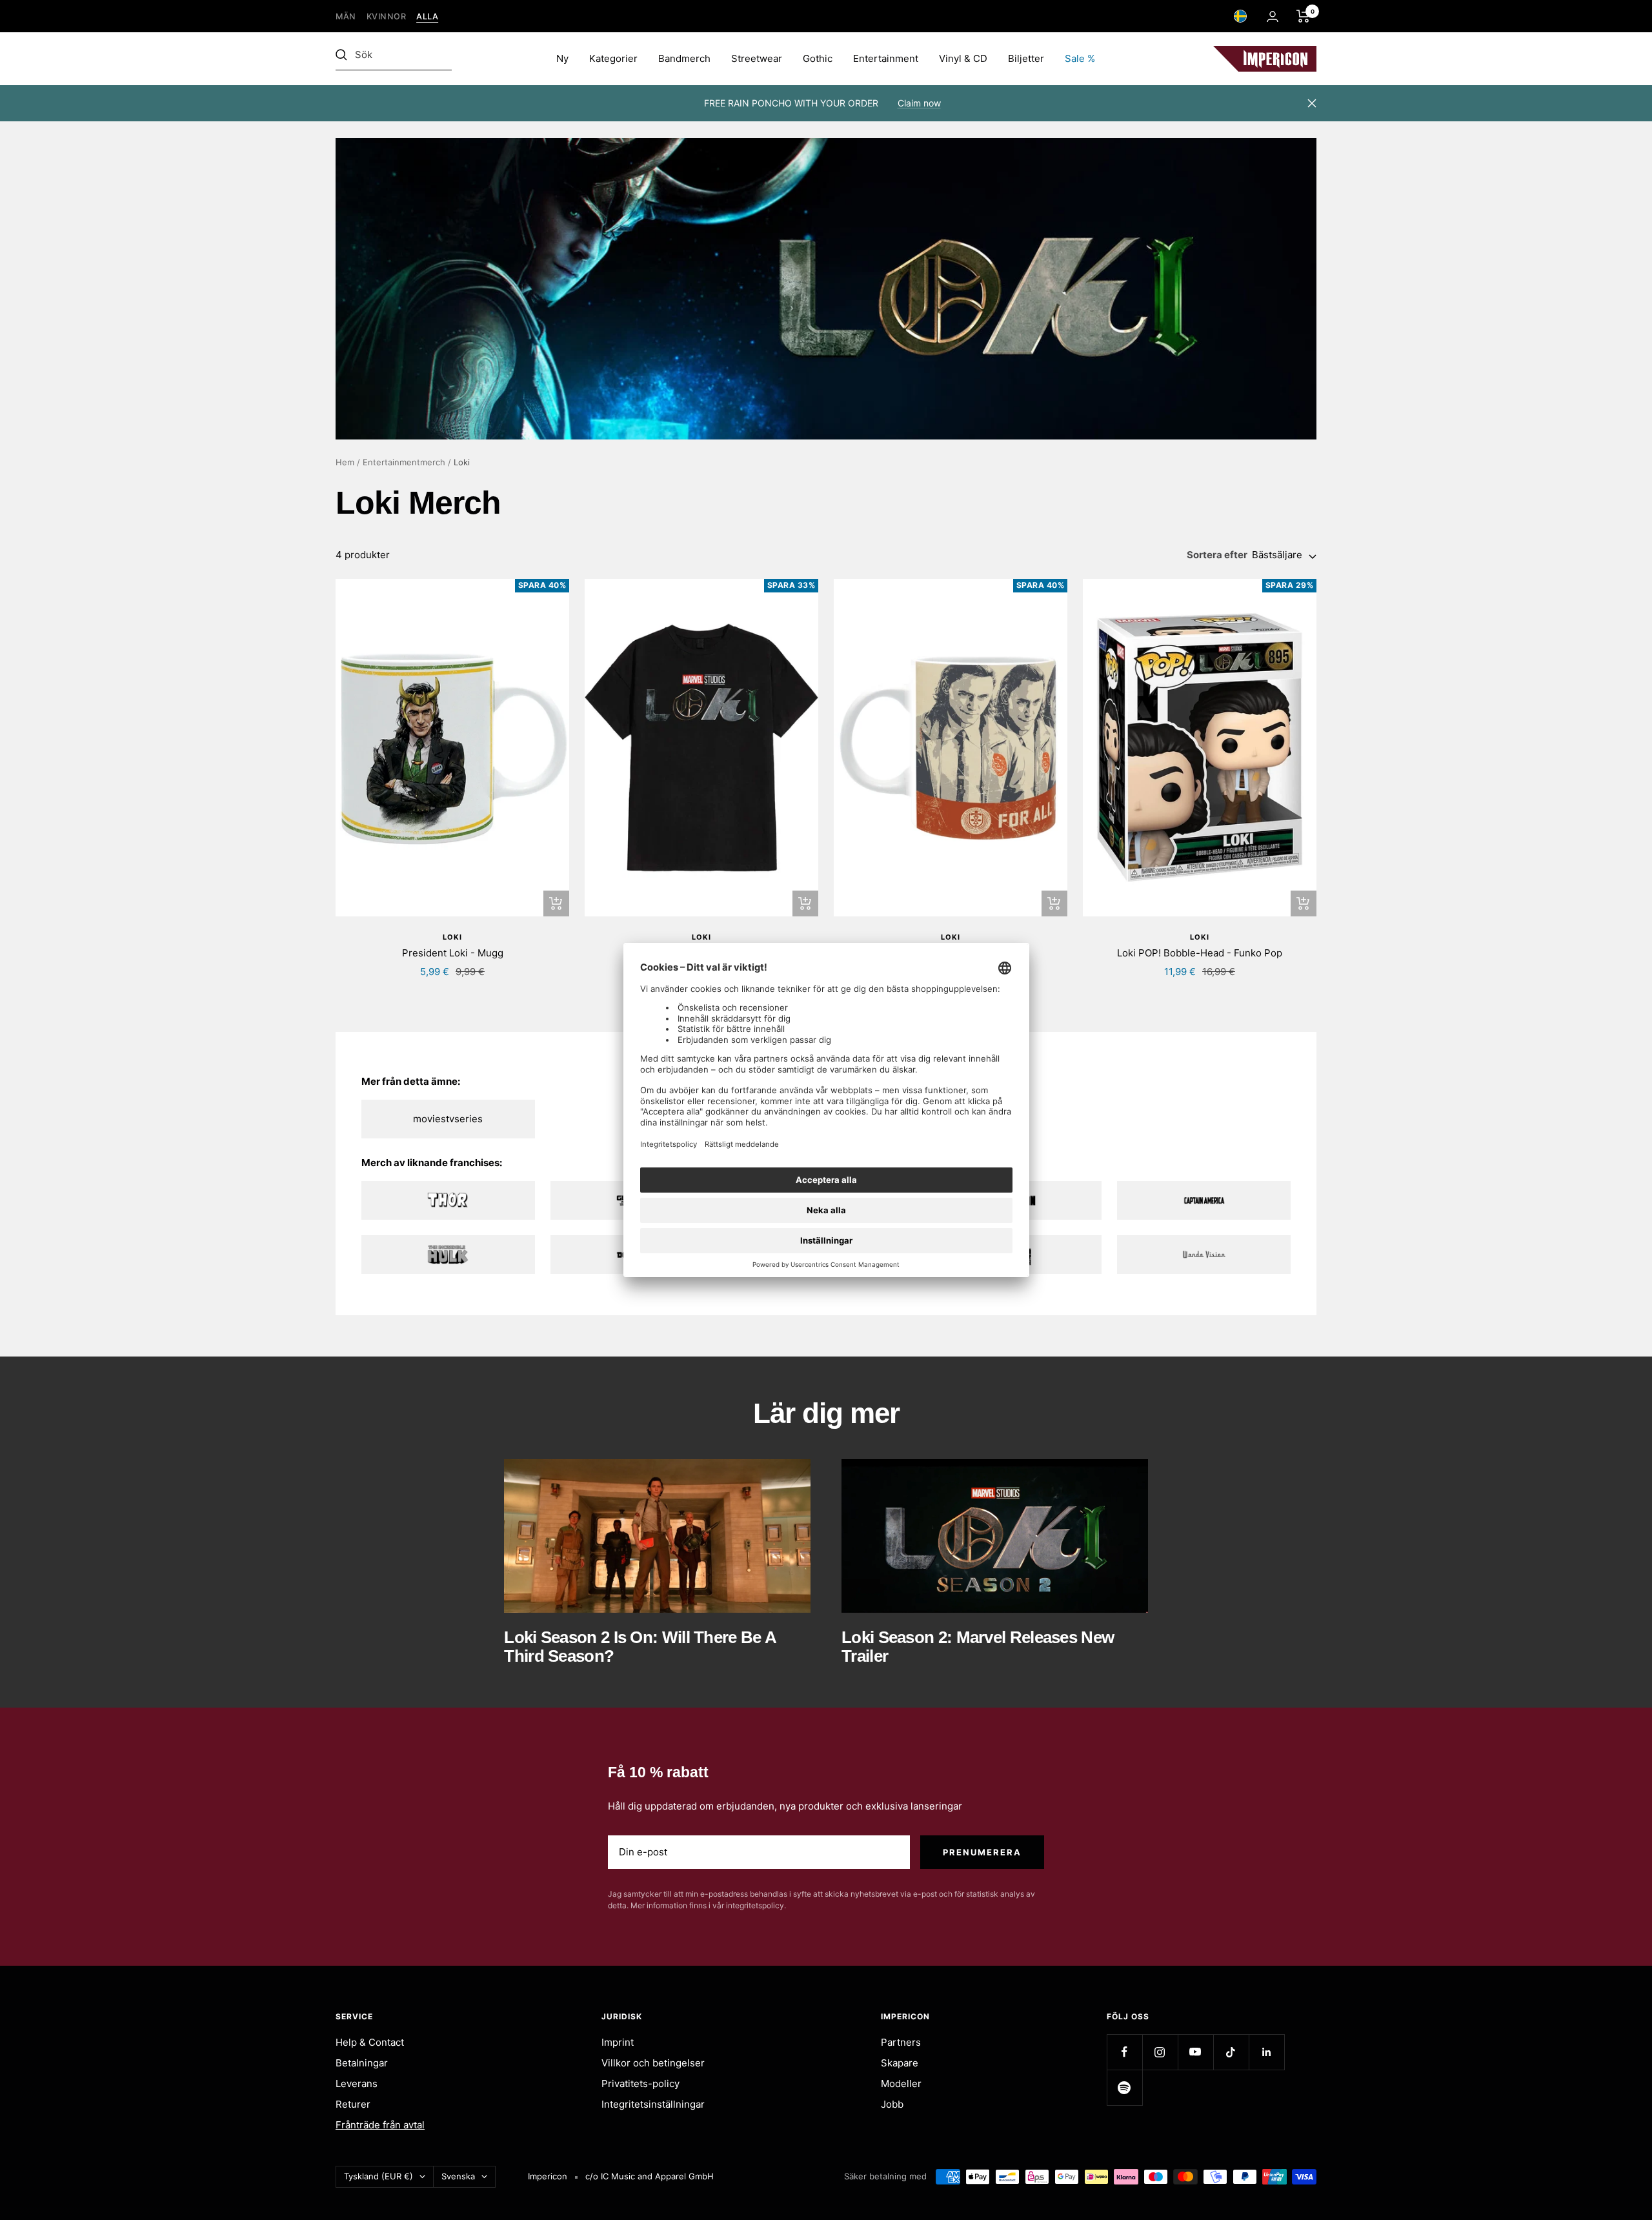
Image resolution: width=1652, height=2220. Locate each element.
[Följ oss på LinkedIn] (1266, 2052)
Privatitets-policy (640, 2084)
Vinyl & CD (963, 58)
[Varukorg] (1303, 16)
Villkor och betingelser (653, 2063)
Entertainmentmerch (404, 462)
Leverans (357, 2084)
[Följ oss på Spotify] (1124, 2087)
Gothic (818, 58)
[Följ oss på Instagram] (1160, 2052)
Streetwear (757, 58)
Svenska (458, 2176)
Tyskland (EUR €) (378, 2176)
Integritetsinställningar (653, 2104)
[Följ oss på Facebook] (1124, 2052)
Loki (452, 937)
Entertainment (886, 58)
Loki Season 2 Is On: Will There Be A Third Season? (640, 1647)
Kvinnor (387, 16)
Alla (427, 16)
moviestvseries (448, 1119)
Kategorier (613, 58)
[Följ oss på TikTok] (1231, 2052)
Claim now (919, 103)
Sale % (1080, 58)
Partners (901, 2042)
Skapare (900, 2063)
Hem (345, 462)
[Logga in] (1273, 16)
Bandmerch (684, 58)
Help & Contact (370, 2042)
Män (346, 16)
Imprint (618, 2042)
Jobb (892, 2104)
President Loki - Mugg (453, 953)
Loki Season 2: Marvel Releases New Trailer (978, 1647)
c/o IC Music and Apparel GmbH (650, 2176)
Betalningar (362, 2063)
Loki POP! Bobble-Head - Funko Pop (1200, 953)
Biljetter (1026, 58)
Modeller (901, 2084)
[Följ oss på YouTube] (1195, 2052)
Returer (353, 2104)
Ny (562, 58)
